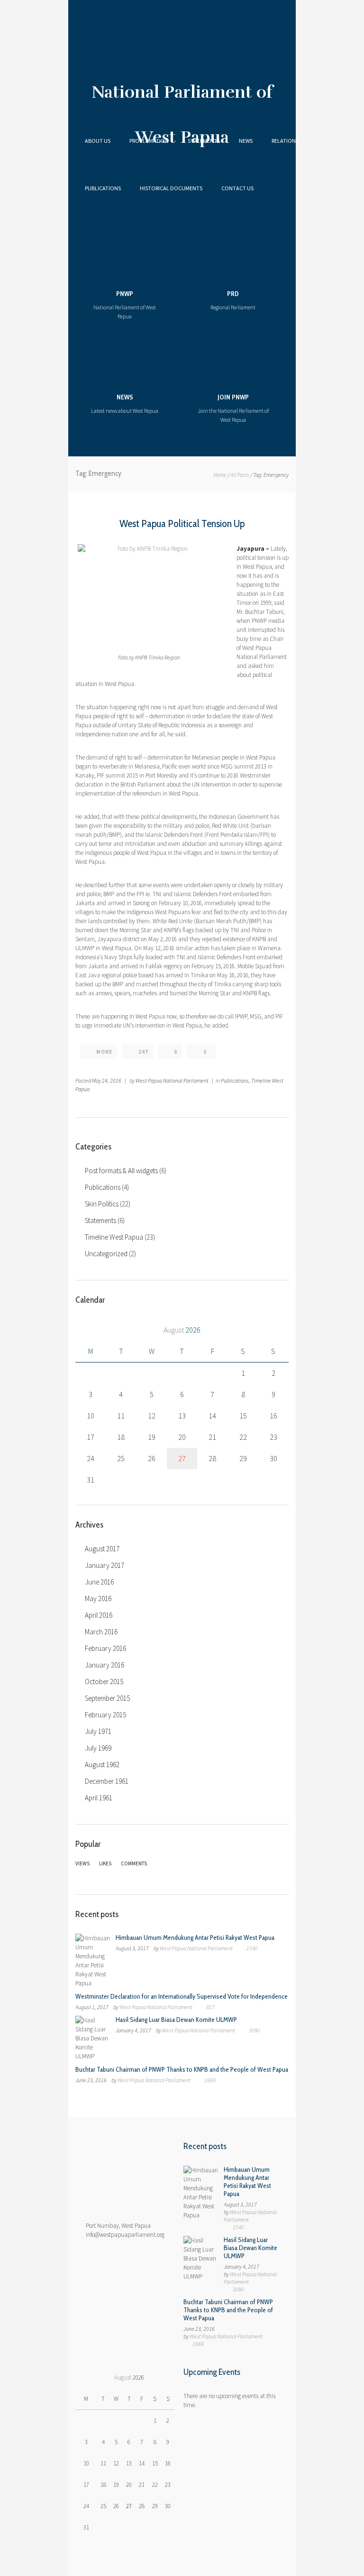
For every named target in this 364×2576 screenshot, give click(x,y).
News (246, 141)
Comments (134, 1863)
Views (82, 1863)
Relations (285, 141)
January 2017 (105, 1565)
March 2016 (101, 1632)
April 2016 (99, 1615)
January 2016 (105, 1665)
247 (143, 1052)
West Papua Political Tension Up (182, 524)
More (104, 1052)
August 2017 (102, 1549)
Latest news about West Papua (125, 403)
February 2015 (105, 1715)
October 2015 (104, 1682)
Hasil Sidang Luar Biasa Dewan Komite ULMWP (176, 2020)
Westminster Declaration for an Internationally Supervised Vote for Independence (182, 1996)
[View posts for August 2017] (86, 1330)
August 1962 (102, 1765)
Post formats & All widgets (121, 1171)
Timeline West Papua (114, 1237)
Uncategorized (106, 1254)
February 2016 (105, 1648)
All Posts (240, 475)
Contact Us (237, 188)
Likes (105, 1863)
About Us (98, 141)
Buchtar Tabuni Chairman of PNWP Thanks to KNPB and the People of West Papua (182, 2069)
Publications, (236, 1080)
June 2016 (99, 1582)
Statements (204, 141)
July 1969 (98, 1748)
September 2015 (107, 1698)
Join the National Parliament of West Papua (233, 408)
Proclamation (149, 141)
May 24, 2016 (107, 1080)
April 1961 (99, 1798)
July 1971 (98, 1731)
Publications (103, 188)
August (182, 1330)
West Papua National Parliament (172, 1080)
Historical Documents (171, 188)
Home (220, 475)
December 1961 (107, 1781)
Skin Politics (102, 1204)
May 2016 (98, 1598)
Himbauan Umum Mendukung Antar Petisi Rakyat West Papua (195, 1937)
